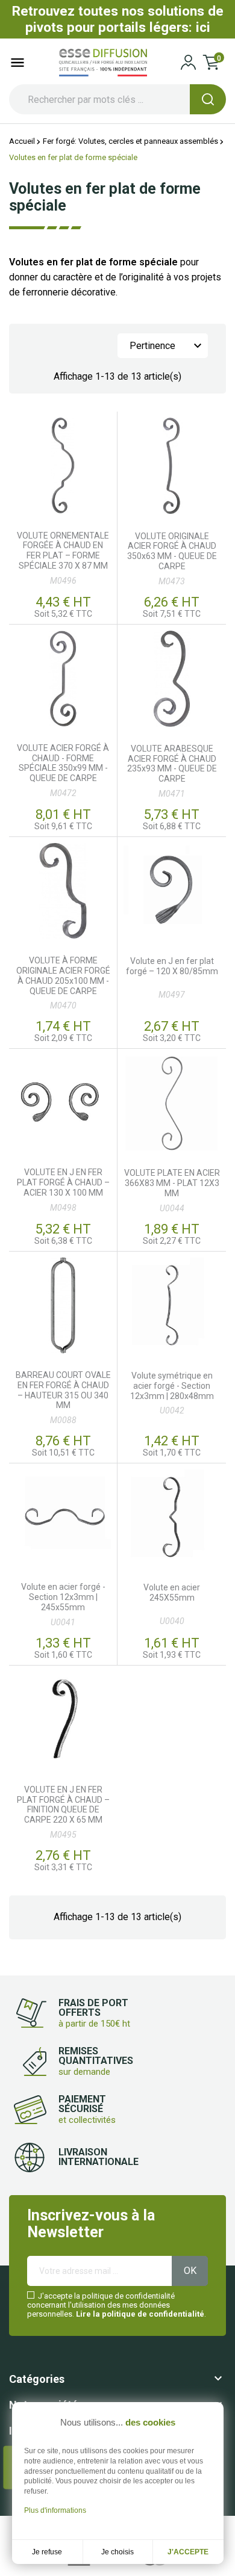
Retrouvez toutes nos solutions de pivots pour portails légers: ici (118, 19)
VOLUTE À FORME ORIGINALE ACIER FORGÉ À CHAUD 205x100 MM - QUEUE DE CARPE (63, 975)
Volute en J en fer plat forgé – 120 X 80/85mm (172, 966)
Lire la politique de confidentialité (140, 2314)
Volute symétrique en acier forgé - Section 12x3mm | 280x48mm (172, 1386)
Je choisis (117, 2552)
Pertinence (167, 346)
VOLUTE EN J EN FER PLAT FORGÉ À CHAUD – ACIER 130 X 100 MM (63, 1182)
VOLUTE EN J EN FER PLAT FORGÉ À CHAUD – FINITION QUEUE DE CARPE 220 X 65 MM (63, 1805)
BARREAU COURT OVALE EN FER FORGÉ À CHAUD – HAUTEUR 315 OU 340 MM (63, 1390)
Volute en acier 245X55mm (172, 1592)
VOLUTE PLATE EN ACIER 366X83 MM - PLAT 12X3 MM (172, 1183)
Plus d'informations (55, 2510)
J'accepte (188, 2552)
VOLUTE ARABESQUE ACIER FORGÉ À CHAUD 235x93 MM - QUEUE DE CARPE (172, 764)
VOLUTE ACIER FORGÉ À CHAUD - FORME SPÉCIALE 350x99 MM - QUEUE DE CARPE (63, 763)
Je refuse (47, 2552)
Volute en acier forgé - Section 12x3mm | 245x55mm (63, 1597)
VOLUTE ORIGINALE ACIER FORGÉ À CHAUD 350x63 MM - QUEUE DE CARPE (172, 551)
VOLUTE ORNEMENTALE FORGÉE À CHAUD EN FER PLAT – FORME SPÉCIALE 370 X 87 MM (63, 551)
